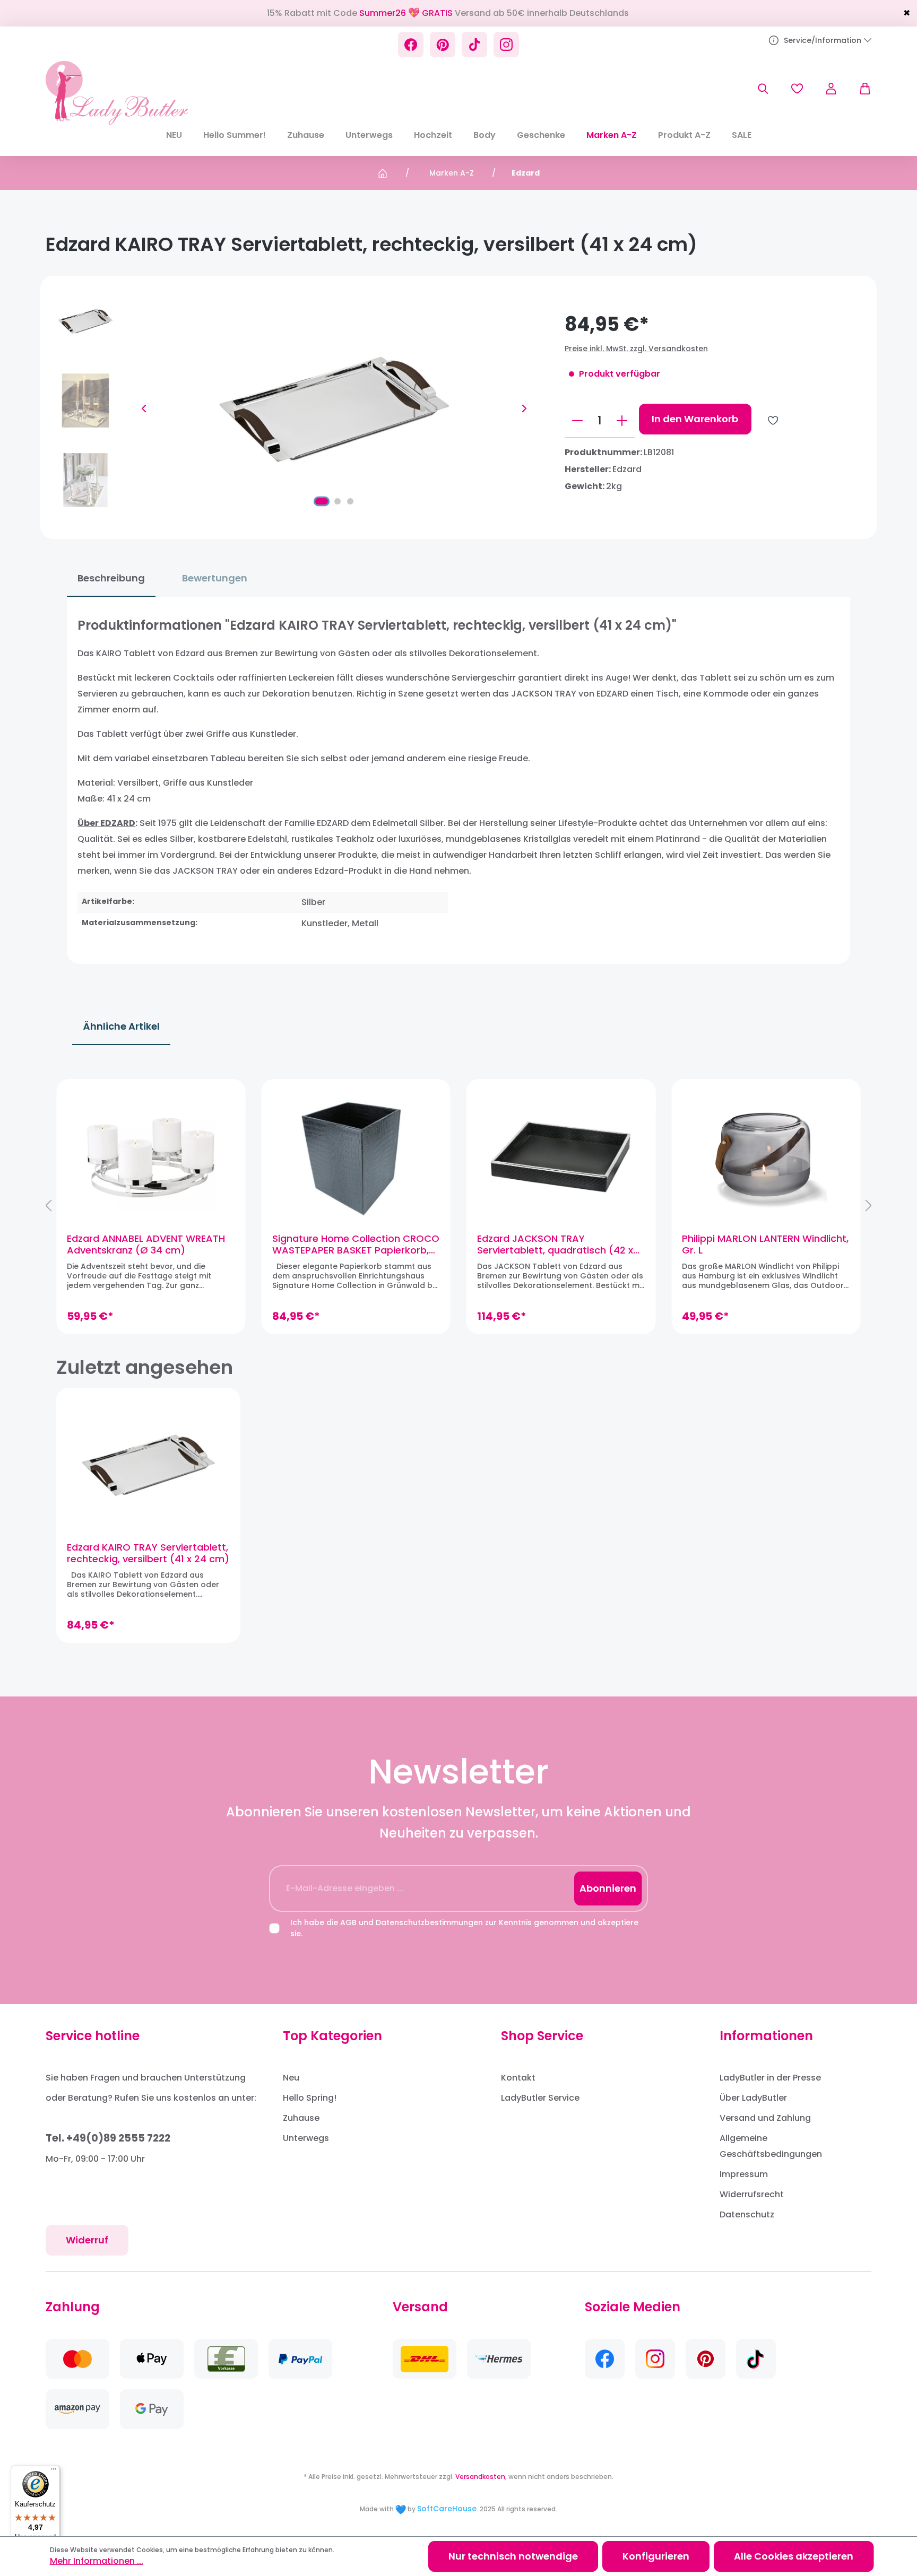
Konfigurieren (656, 2556)
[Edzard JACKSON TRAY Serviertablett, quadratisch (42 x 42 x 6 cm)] (561, 1156)
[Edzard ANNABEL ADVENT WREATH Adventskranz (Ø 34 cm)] (151, 1156)
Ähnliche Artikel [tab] (121, 1026)
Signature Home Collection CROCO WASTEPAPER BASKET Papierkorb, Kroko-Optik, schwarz (356, 1245)
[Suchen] (763, 89)
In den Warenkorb (695, 419)
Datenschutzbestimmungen (429, 1922)
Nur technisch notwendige (513, 2556)
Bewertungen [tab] (215, 578)
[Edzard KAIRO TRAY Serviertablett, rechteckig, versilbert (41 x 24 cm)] (148, 1465)
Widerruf (87, 2240)
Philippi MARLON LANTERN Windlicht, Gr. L (765, 1245)
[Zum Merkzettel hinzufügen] (773, 420)
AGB (348, 1922)
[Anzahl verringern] (577, 421)
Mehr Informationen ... (97, 2561)
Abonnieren (608, 1888)
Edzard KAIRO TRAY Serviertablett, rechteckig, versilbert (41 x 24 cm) (148, 1553)
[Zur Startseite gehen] (116, 93)
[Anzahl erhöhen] (622, 421)
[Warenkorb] (860, 89)
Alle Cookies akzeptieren (794, 2556)
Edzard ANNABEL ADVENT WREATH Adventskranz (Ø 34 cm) (146, 1245)
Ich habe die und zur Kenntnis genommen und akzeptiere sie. (464, 1928)
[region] (458, 1206)
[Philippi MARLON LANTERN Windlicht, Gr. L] (766, 1156)
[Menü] (54, 2471)
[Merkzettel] (797, 89)
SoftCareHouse (447, 2509)
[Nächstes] (524, 408)
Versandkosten (480, 2477)
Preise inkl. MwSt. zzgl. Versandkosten (636, 349)
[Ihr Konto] (831, 89)
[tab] (111, 578)
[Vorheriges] (144, 408)
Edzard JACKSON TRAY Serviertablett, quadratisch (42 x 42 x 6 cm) (555, 1245)
